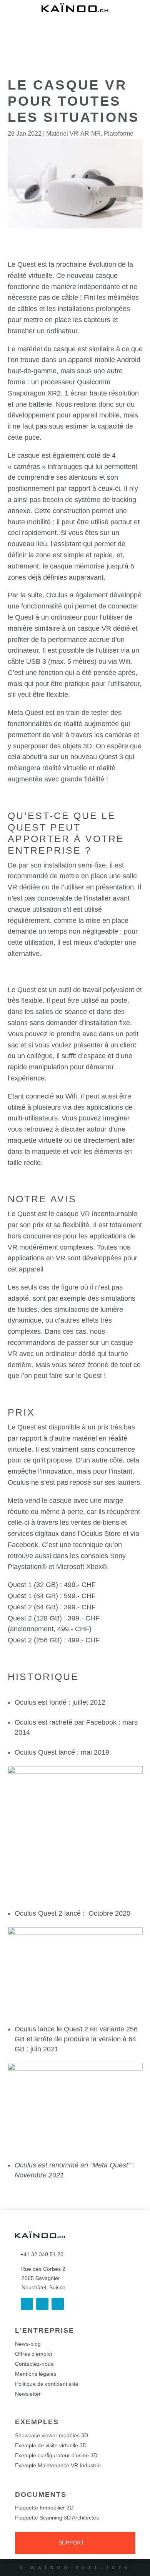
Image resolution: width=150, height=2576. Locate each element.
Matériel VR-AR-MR (73, 134)
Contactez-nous (34, 2364)
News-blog (28, 2344)
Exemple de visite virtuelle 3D (51, 2445)
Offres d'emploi (33, 2354)
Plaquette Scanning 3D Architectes (57, 2518)
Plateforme (119, 134)
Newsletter (28, 2394)
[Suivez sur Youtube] (58, 2304)
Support (71, 2543)
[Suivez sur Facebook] (27, 2304)
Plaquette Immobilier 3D (44, 2508)
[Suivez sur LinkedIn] (42, 2304)
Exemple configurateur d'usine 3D (56, 2455)
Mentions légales (36, 2374)
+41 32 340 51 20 (39, 2254)
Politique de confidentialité (47, 2384)
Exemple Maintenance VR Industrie (58, 2465)
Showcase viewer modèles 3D (52, 2435)
